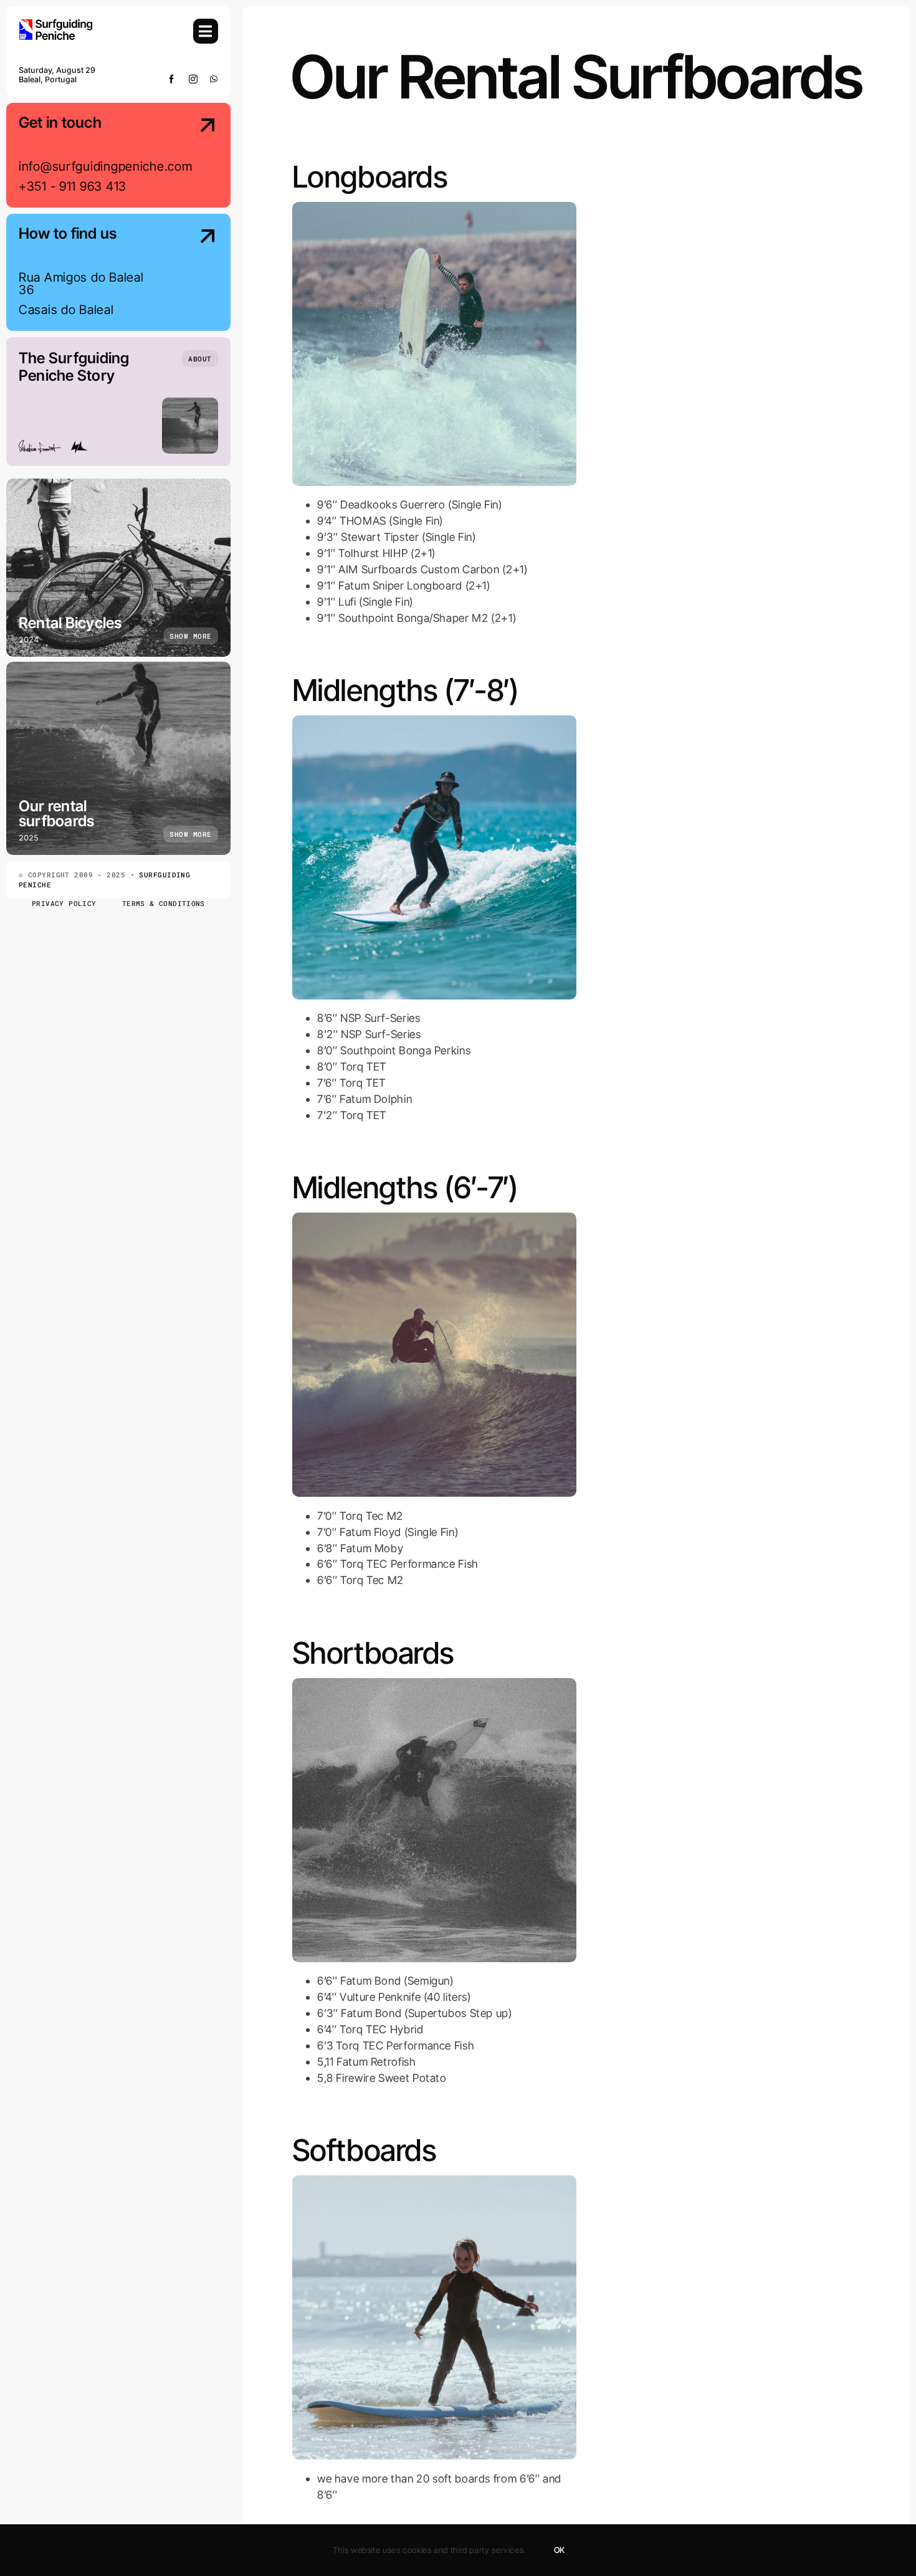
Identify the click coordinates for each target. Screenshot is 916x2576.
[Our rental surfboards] (118, 758)
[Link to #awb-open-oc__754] (206, 31)
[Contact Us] (196, 156)
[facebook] (172, 79)
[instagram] (193, 79)
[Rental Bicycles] (118, 568)
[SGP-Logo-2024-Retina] (56, 24)
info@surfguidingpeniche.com (105, 166)
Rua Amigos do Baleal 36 (81, 284)
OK (559, 2550)
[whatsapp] (214, 79)
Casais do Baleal (66, 310)
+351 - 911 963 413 (73, 186)
